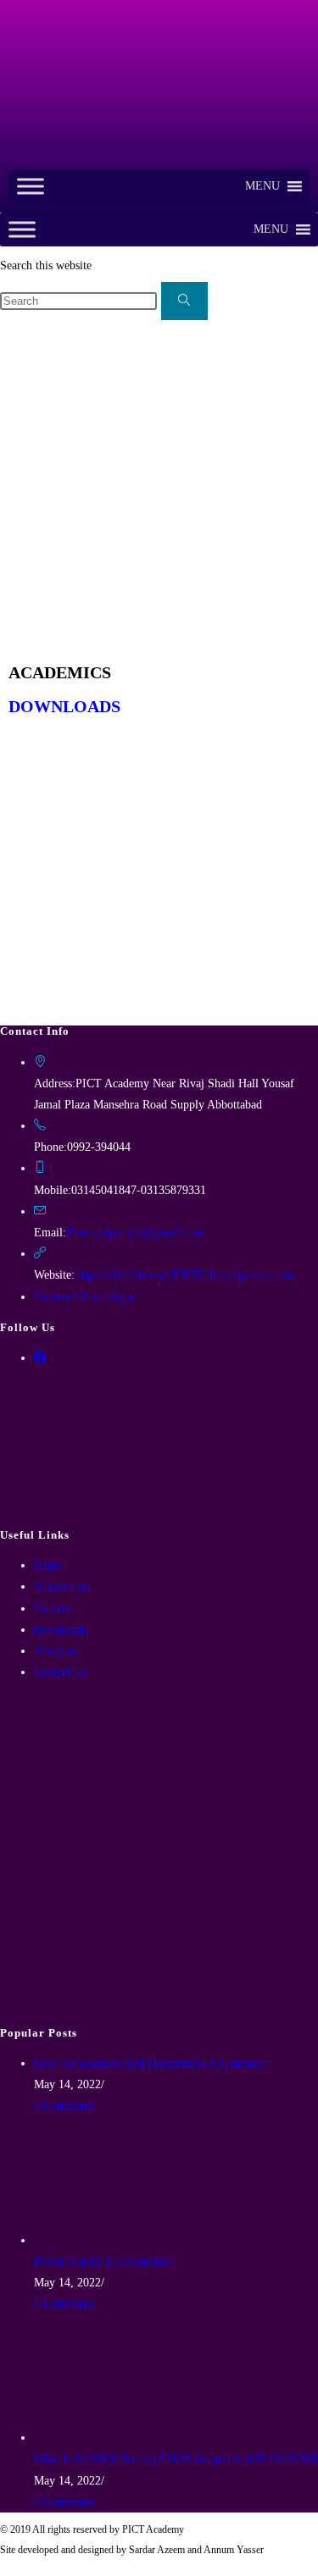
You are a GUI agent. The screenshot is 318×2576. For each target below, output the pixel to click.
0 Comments (64, 2106)
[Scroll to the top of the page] (5, 2565)
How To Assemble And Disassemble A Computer (151, 2063)
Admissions (61, 1587)
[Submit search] (184, 301)
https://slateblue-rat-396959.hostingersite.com (184, 1275)
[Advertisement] (159, 488)
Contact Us (60, 1672)
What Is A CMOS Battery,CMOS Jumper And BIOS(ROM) (176, 2459)
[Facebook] (40, 1358)
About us (56, 1651)
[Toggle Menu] (31, 186)
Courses (53, 1609)
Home (48, 1565)
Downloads (61, 1630)
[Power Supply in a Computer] (98, 2240)
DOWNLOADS (64, 706)
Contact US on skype (84, 1297)
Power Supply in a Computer (104, 2261)
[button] (262, 186)
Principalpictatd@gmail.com (135, 1233)
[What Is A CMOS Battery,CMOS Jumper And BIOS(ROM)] (98, 2438)
